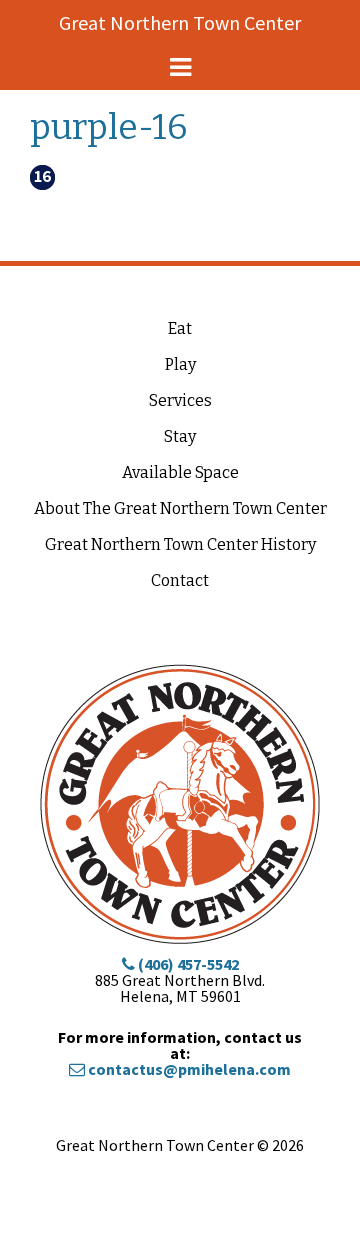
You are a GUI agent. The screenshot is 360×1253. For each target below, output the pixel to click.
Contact (180, 580)
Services (180, 400)
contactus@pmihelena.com (188, 1069)
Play (180, 364)
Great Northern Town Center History (180, 544)
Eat (180, 328)
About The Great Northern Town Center (180, 508)
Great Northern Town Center (180, 22)
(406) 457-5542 (187, 964)
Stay (180, 436)
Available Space (180, 472)
